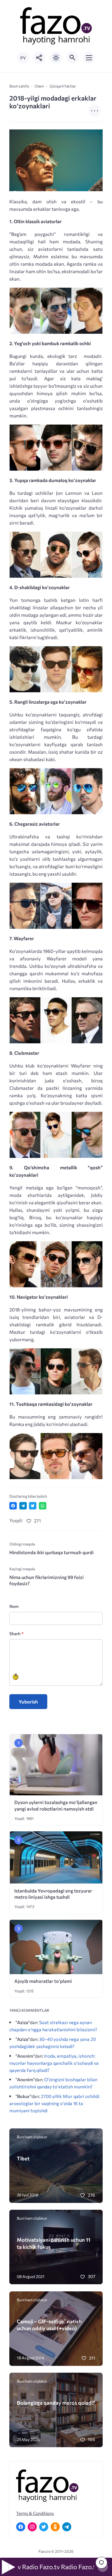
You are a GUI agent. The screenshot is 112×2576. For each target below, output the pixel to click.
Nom (14, 1606)
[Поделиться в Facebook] (13, 1506)
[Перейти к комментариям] (101, 2563)
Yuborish (28, 1702)
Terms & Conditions (35, 2513)
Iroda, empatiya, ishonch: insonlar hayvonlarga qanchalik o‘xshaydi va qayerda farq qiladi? (54, 2063)
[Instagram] (32, 2527)
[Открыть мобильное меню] (89, 58)
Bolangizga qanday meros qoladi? (56, 2402)
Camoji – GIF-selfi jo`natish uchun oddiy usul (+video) (49, 2325)
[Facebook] (21, 2527)
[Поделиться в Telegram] (23, 1506)
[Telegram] (67, 2527)
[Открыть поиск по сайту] (72, 58)
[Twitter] (44, 2527)
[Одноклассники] (55, 2527)
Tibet (23, 2158)
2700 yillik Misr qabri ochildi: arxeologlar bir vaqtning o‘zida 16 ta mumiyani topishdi (55, 2103)
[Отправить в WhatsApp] (43, 1506)
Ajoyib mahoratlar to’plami (43, 1981)
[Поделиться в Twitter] (33, 1506)
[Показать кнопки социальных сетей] (40, 58)
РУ (23, 58)
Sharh (16, 1633)
